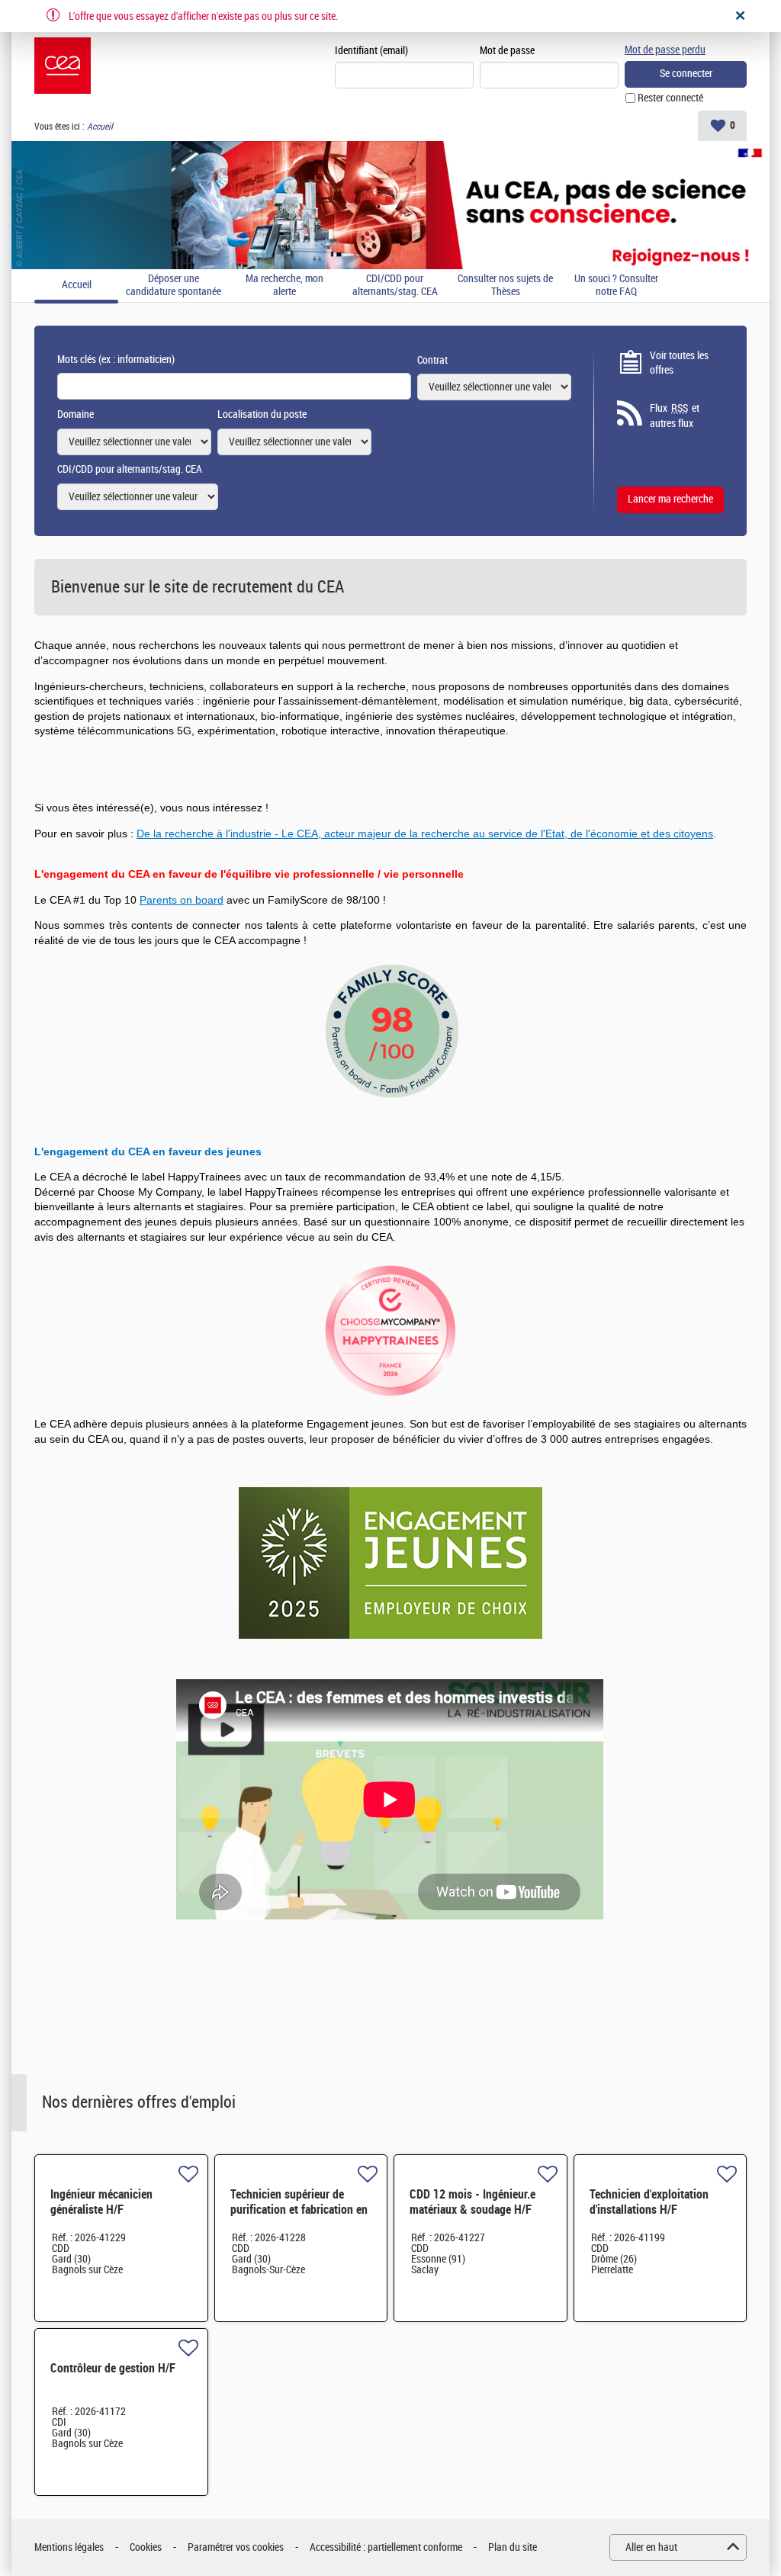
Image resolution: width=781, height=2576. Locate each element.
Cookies (146, 2547)
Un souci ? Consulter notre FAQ (616, 286)
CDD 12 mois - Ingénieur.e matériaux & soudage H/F (472, 2202)
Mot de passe (507, 51)
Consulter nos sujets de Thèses (505, 286)
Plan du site (513, 2547)
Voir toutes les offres (679, 363)
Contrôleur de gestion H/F (113, 2368)
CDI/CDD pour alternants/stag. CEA (395, 286)
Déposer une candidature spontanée (174, 286)
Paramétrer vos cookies (236, 2547)
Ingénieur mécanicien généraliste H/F (101, 2202)
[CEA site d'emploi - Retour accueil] (63, 66)
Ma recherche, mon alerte (284, 286)
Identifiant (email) (371, 51)
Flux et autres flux (675, 416)
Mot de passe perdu (665, 50)
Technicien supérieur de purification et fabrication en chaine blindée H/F (299, 2210)
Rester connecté (670, 98)
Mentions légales (69, 2547)
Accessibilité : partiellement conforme (386, 2547)
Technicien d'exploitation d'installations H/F (649, 2202)
